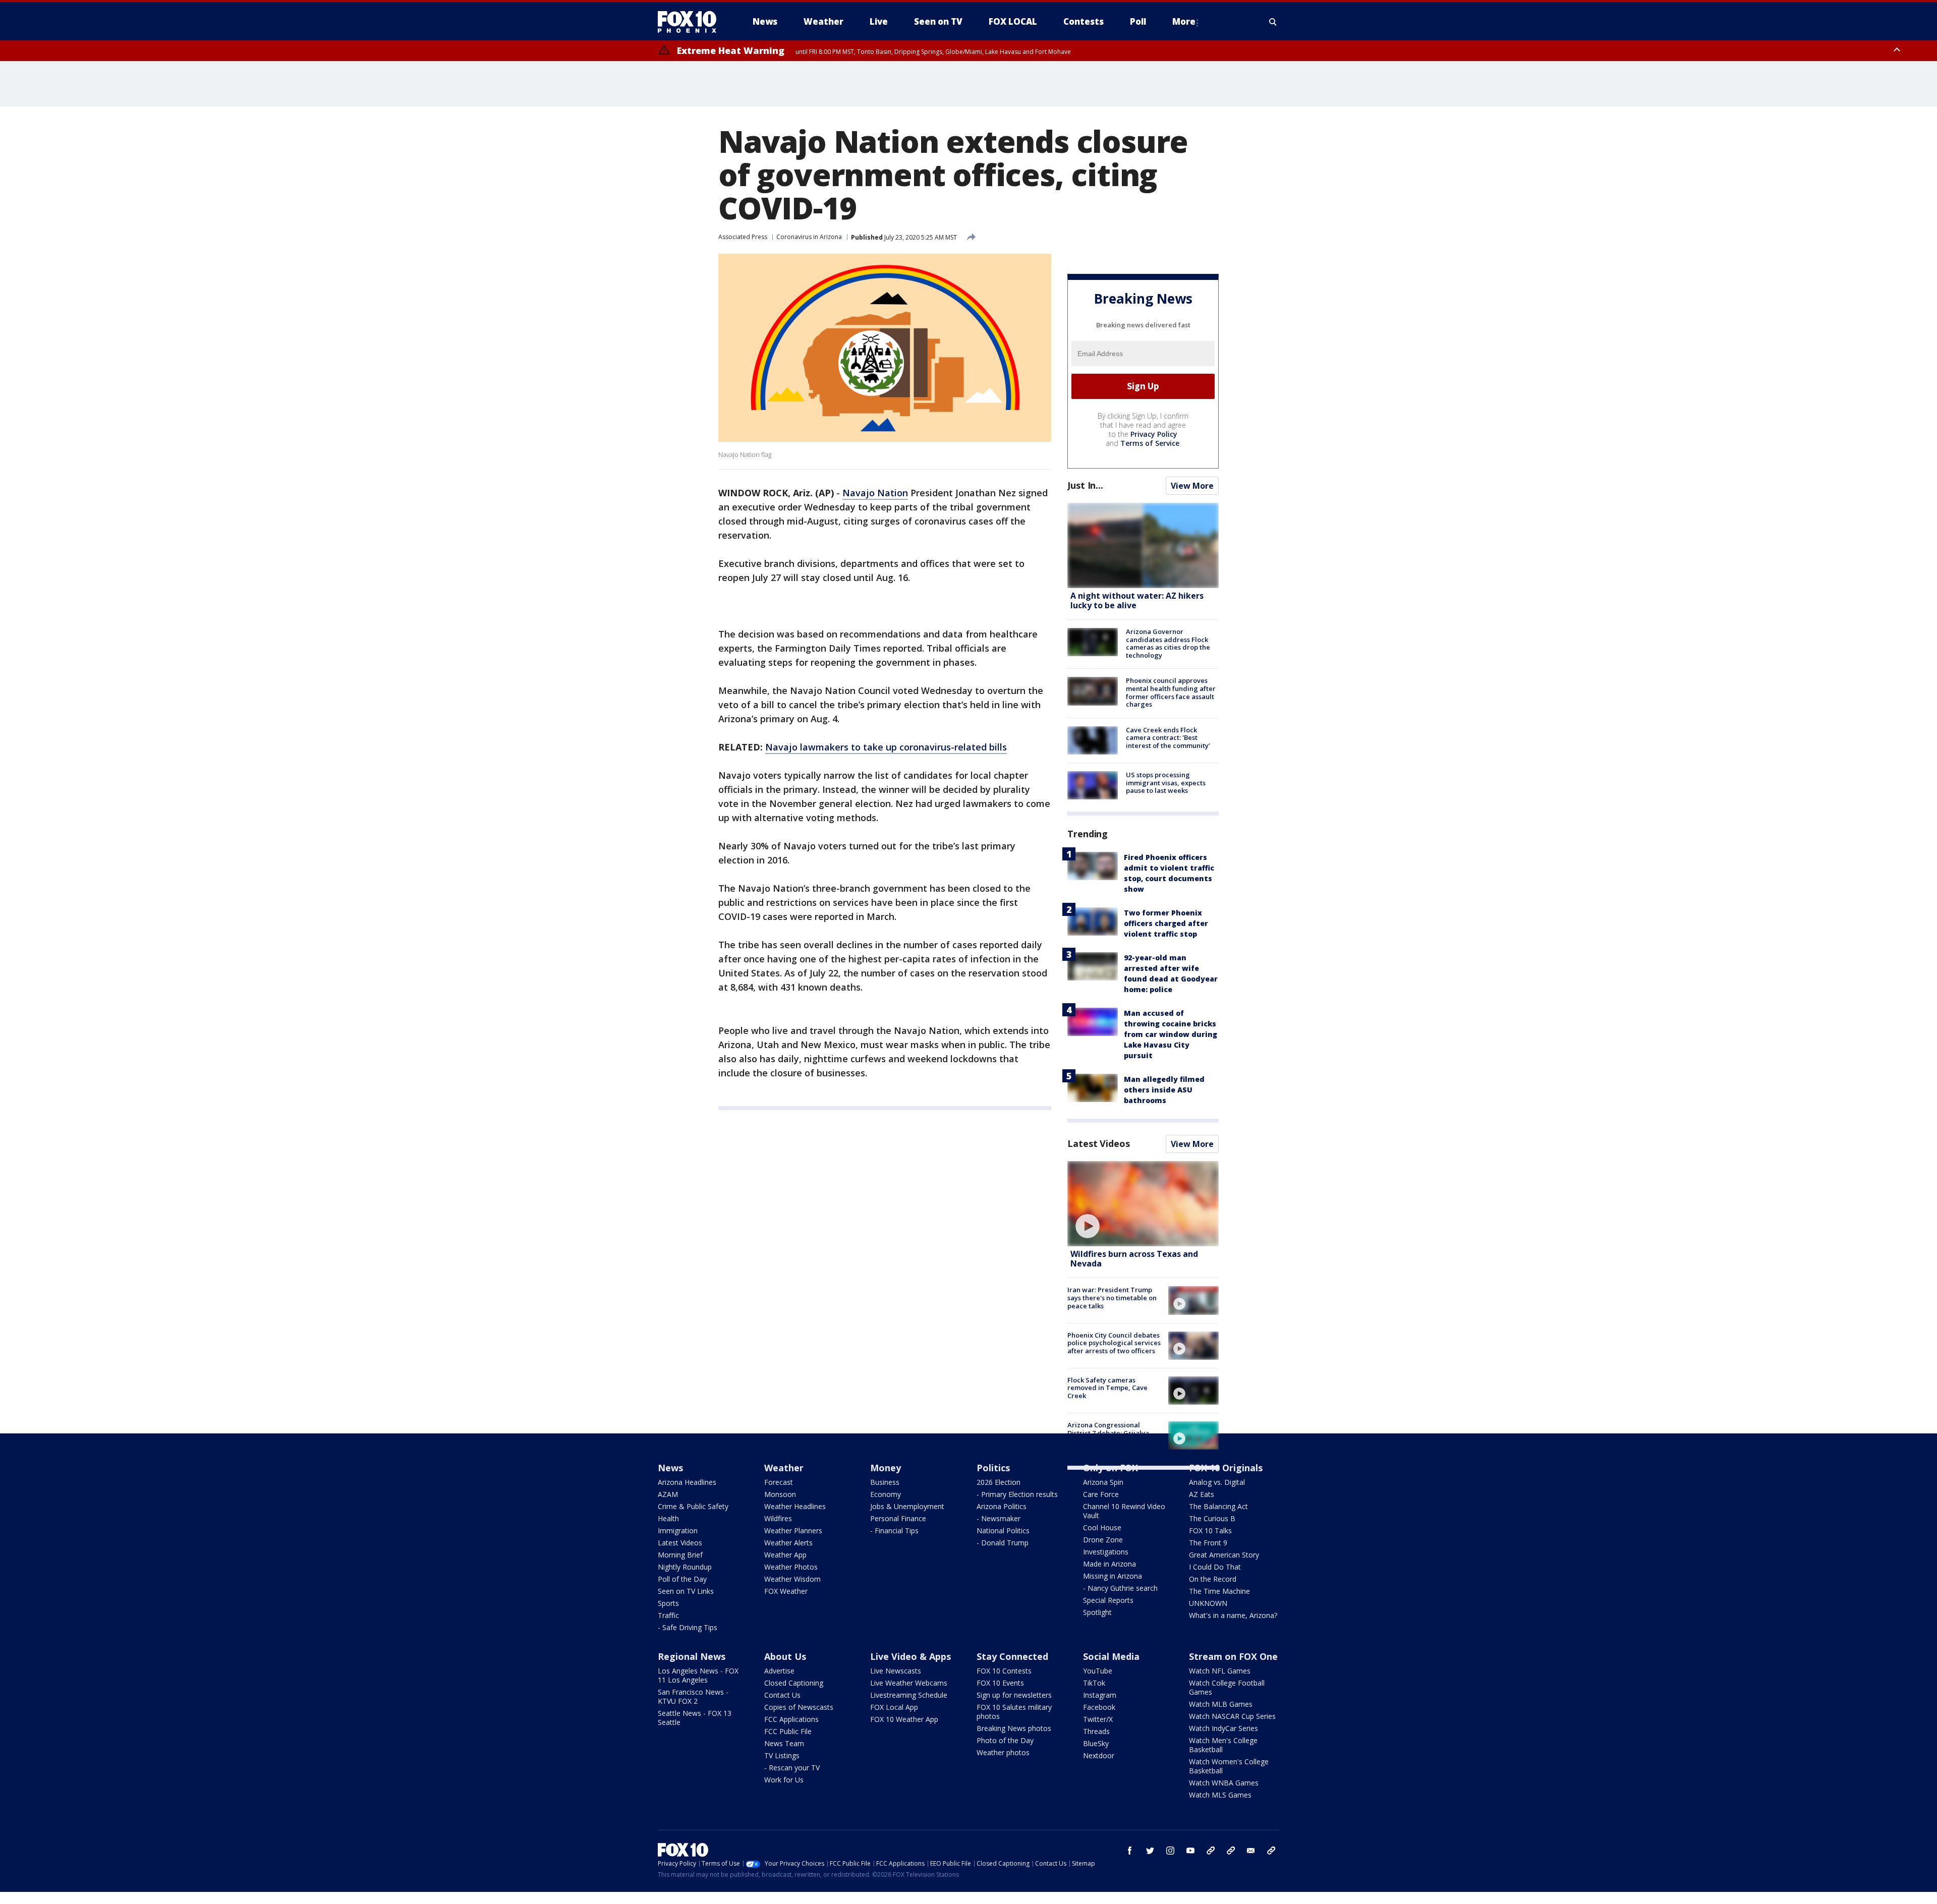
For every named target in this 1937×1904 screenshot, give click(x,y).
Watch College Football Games (1227, 1687)
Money (886, 1468)
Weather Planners (793, 1531)
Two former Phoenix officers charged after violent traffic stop (1166, 923)
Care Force (1101, 1494)
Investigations (1106, 1552)
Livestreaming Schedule (909, 1695)
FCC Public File (788, 1731)
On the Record (1213, 1579)
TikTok (1094, 1683)
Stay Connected (1012, 1656)
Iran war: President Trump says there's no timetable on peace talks (1112, 1297)
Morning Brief (680, 1555)
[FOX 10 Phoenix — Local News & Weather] (691, 22)
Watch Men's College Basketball (1223, 1745)
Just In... (1085, 485)
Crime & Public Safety (693, 1506)
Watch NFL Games (1220, 1671)
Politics (993, 1468)
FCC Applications (791, 1719)
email (1251, 1851)
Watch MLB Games (1221, 1704)
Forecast (779, 1482)
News (670, 1468)
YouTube (1098, 1671)
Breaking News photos (1014, 1728)
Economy (886, 1494)
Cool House (1102, 1527)
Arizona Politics (1002, 1506)
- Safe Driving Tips (688, 1627)
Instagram (1100, 1695)
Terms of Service (1150, 443)
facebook (1130, 1851)
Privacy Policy (1154, 434)
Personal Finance (898, 1518)
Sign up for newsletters (1014, 1695)
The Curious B (1212, 1518)
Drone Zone (1103, 1540)
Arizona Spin (1103, 1482)
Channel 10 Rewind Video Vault (1124, 1511)
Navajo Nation (875, 493)
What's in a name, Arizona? (1233, 1615)
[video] (1143, 1204)
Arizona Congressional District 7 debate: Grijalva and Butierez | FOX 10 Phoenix (1108, 1437)
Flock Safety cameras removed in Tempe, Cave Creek (1107, 1388)
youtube (1190, 1851)
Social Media (1111, 1656)
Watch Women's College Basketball (1229, 1766)
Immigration (678, 1531)
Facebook (1099, 1707)
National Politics (1003, 1531)
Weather (784, 1468)
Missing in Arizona (1113, 1576)
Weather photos (1003, 1752)
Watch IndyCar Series (1223, 1728)
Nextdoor (1099, 1755)
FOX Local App (894, 1707)
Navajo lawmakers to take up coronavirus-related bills (886, 747)
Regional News (692, 1656)
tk (1211, 1851)
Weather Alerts (788, 1543)
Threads (1096, 1731)
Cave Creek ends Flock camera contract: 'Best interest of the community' (1168, 738)
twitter (1150, 1851)
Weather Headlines (795, 1506)
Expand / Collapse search (1273, 22)
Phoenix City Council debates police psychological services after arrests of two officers (1114, 1343)
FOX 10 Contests (1004, 1671)
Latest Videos (1099, 1143)
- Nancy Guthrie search (1120, 1588)
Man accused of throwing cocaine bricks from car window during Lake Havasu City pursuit (1171, 1034)
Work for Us (784, 1780)
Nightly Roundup (685, 1567)
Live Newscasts (896, 1671)
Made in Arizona (1109, 1564)
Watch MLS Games (1220, 1795)
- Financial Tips (894, 1531)
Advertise (779, 1671)
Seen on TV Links (686, 1591)
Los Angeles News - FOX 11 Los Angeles (698, 1675)
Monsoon (780, 1494)
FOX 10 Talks (1210, 1531)
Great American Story (1224, 1555)
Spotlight (1097, 1612)
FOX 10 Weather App (904, 1719)
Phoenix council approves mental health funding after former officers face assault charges (1171, 692)
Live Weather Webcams (909, 1683)
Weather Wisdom (792, 1579)
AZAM (668, 1494)
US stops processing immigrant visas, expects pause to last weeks (1166, 783)
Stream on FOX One (1233, 1656)
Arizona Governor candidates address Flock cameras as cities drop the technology (1168, 643)
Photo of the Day (1005, 1740)
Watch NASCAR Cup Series (1232, 1716)
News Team (784, 1743)
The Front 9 (1208, 1543)
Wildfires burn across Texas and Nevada (1134, 1259)
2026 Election (999, 1482)
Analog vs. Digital (1217, 1482)
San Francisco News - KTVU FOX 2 (693, 1696)
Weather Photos (791, 1567)
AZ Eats (1202, 1494)
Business (885, 1482)
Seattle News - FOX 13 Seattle (695, 1718)
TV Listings (782, 1755)
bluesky (1231, 1851)
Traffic (668, 1615)
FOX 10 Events (1000, 1683)
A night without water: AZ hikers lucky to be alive (1137, 600)
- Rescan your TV (792, 1768)
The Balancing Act (1218, 1506)
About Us (785, 1656)
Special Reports (1108, 1600)
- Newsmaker (999, 1518)
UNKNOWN (1208, 1603)
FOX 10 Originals (1226, 1468)
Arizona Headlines (687, 1482)
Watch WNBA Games (1224, 1783)
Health (668, 1518)
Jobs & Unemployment (907, 1506)
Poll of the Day (682, 1579)
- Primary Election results (1017, 1494)
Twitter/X (1098, 1719)
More (1184, 21)
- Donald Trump (1003, 1543)
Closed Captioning (794, 1683)
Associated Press (743, 237)
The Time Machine (1219, 1591)
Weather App (785, 1555)
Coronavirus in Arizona (809, 237)
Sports (668, 1603)
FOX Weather (786, 1591)
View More (1192, 486)
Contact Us (782, 1695)
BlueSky (1096, 1743)
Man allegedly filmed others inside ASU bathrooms (1164, 1090)
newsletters (1271, 1851)
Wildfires (778, 1518)
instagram (1170, 1851)
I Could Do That (1215, 1567)
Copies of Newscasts (799, 1707)
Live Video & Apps (910, 1656)
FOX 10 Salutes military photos (1014, 1712)
